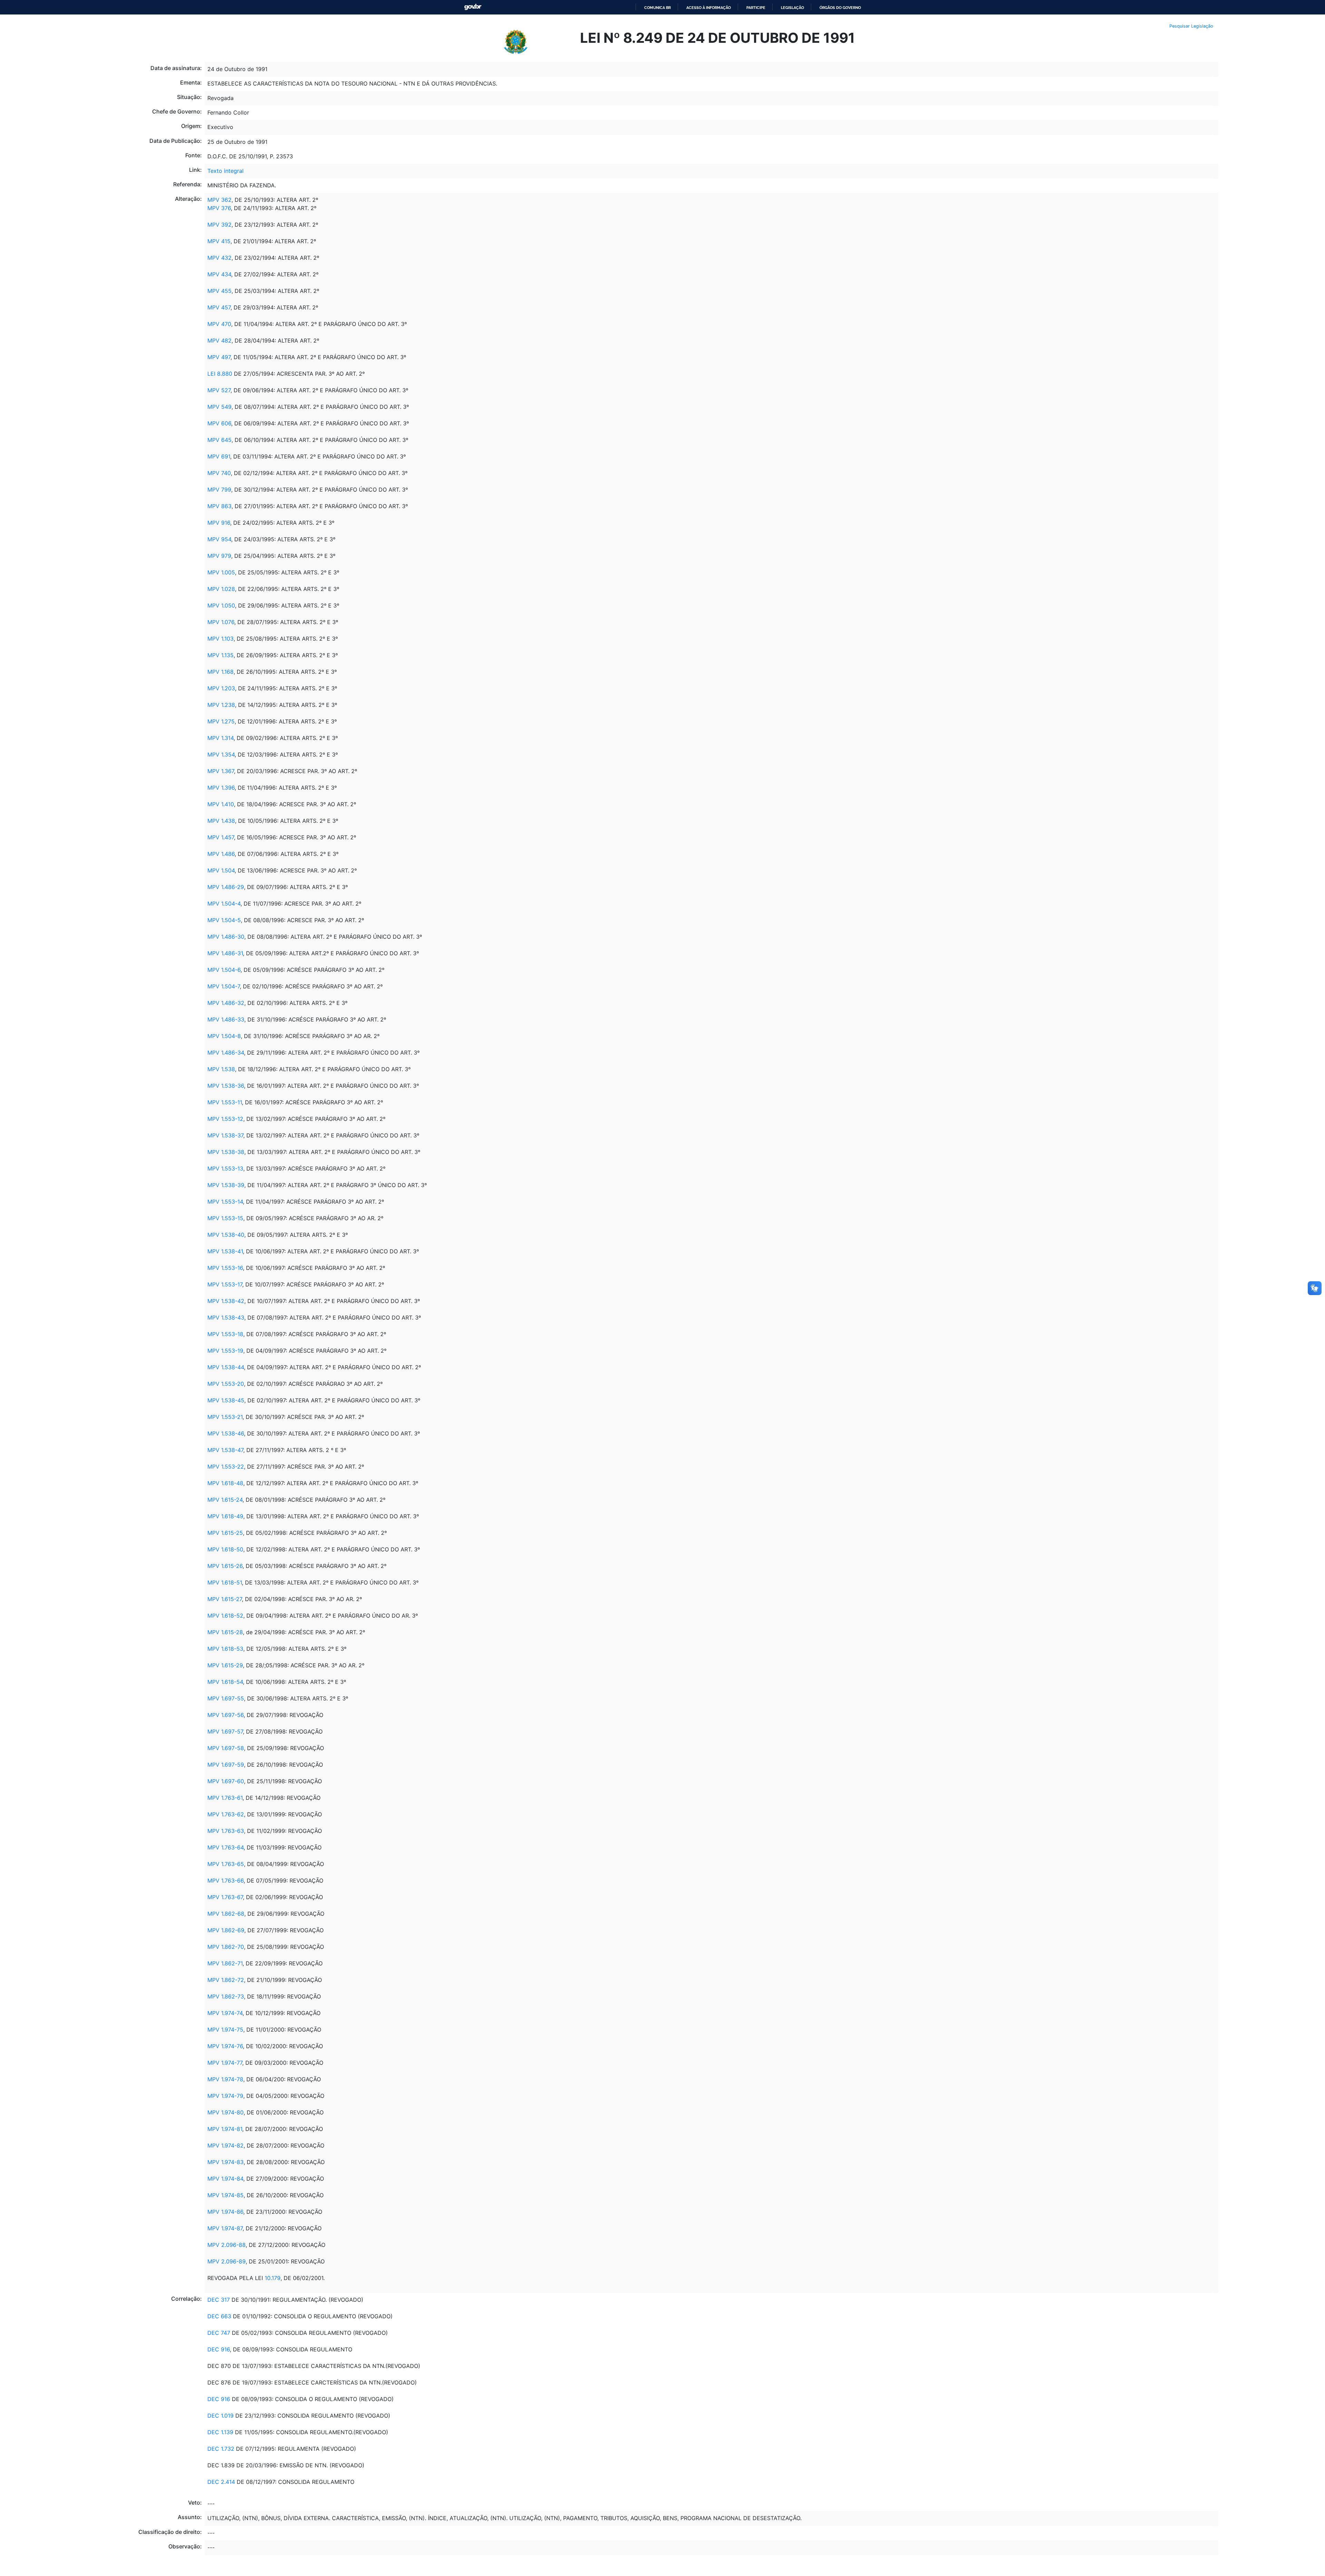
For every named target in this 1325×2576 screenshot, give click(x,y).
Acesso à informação (709, 8)
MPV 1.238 (221, 705)
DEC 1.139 (220, 2432)
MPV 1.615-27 (225, 1599)
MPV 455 (219, 291)
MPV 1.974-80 (225, 2112)
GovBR (473, 7)
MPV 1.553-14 (225, 1202)
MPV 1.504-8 (224, 1036)
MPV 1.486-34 (226, 1053)
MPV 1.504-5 (224, 920)
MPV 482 (219, 340)
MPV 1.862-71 (225, 1963)
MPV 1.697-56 (225, 1715)
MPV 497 (219, 357)
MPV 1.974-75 (225, 2030)
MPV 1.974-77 (225, 2063)
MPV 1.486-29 (226, 887)
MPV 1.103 (220, 639)
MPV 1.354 (221, 754)
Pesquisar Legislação (1191, 26)
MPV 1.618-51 (225, 1582)
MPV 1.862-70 (226, 1947)
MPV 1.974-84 (225, 2179)
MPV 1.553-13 (225, 1168)
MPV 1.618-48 (225, 1483)
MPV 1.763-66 (225, 1881)
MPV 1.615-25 (225, 1533)
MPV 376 (219, 208)
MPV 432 (219, 258)
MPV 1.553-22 (226, 1467)
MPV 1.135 (220, 655)
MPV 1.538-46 (226, 1433)
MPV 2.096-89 (227, 2261)
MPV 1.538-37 (225, 1135)
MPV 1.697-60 (226, 1781)
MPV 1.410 (221, 804)
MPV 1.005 (221, 572)
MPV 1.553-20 (226, 1384)
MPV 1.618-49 (225, 1516)
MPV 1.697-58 (226, 1748)
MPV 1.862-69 (226, 1930)
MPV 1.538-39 (226, 1185)
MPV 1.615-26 (225, 1566)
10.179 (273, 2278)
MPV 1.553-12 (225, 1119)
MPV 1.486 (221, 854)
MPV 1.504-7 (224, 986)
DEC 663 (219, 2316)
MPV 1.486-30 (226, 937)
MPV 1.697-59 (226, 1765)
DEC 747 (219, 2333)
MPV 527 (219, 390)
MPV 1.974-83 (225, 2162)
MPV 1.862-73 (226, 1996)
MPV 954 (219, 539)
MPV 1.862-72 (226, 1980)
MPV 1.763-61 (225, 1798)
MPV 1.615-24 (225, 1500)
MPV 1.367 (221, 771)
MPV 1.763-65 (226, 1864)
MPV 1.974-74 (225, 2013)
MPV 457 (219, 307)
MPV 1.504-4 (224, 904)
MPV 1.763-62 (226, 1814)
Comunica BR (657, 8)
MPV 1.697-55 (226, 1698)
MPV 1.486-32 (226, 1003)
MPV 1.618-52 (225, 1616)
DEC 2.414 (221, 2482)
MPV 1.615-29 (225, 1665)
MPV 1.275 (221, 721)
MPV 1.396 (221, 788)
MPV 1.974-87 (225, 2228)
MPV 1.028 (221, 589)
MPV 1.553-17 (225, 1284)
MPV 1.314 (220, 738)
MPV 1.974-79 (225, 2096)
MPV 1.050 (221, 605)
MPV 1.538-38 (226, 1152)
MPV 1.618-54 (225, 1682)
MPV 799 (219, 490)
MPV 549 (219, 407)
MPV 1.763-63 (226, 1831)
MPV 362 (219, 200)
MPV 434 (219, 274)
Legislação (792, 8)
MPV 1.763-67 (225, 1897)
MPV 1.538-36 (226, 1086)
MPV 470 (219, 324)
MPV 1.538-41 (225, 1251)
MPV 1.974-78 (225, 2079)
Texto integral (225, 171)
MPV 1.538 (221, 1069)
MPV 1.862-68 (226, 1914)
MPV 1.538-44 (226, 1367)
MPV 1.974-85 (225, 2195)
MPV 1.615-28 (225, 1632)
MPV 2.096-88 (227, 2245)
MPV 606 (219, 423)
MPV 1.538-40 (226, 1235)
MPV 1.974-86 (225, 2212)
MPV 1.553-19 (225, 1351)
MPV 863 (219, 506)
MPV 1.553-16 (225, 1268)
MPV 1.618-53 (225, 1649)
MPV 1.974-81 (225, 2129)
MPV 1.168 (220, 672)
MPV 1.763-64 (225, 1847)
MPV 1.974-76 (225, 2046)
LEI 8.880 (220, 374)
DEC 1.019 (221, 2416)
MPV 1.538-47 (225, 1450)
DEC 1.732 (221, 2449)
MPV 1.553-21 (225, 1417)
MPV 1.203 (221, 688)
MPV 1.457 (221, 837)
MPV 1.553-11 (225, 1102)
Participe (756, 8)
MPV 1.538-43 (226, 1317)
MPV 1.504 (221, 870)
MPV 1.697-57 (225, 1731)
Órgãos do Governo (840, 8)
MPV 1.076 (221, 622)
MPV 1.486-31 (225, 953)
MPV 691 (219, 456)
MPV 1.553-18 (225, 1334)
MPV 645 (219, 440)
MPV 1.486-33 (226, 1019)
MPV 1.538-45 (226, 1400)
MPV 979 (219, 556)
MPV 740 (219, 473)
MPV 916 (219, 523)
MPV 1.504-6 (224, 970)
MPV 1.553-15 (225, 1218)
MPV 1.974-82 (225, 2145)
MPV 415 (219, 241)
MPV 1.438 (221, 821)
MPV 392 (219, 225)
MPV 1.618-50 (225, 1549)
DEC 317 (219, 2300)
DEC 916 (219, 2349)
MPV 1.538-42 (226, 1301)
